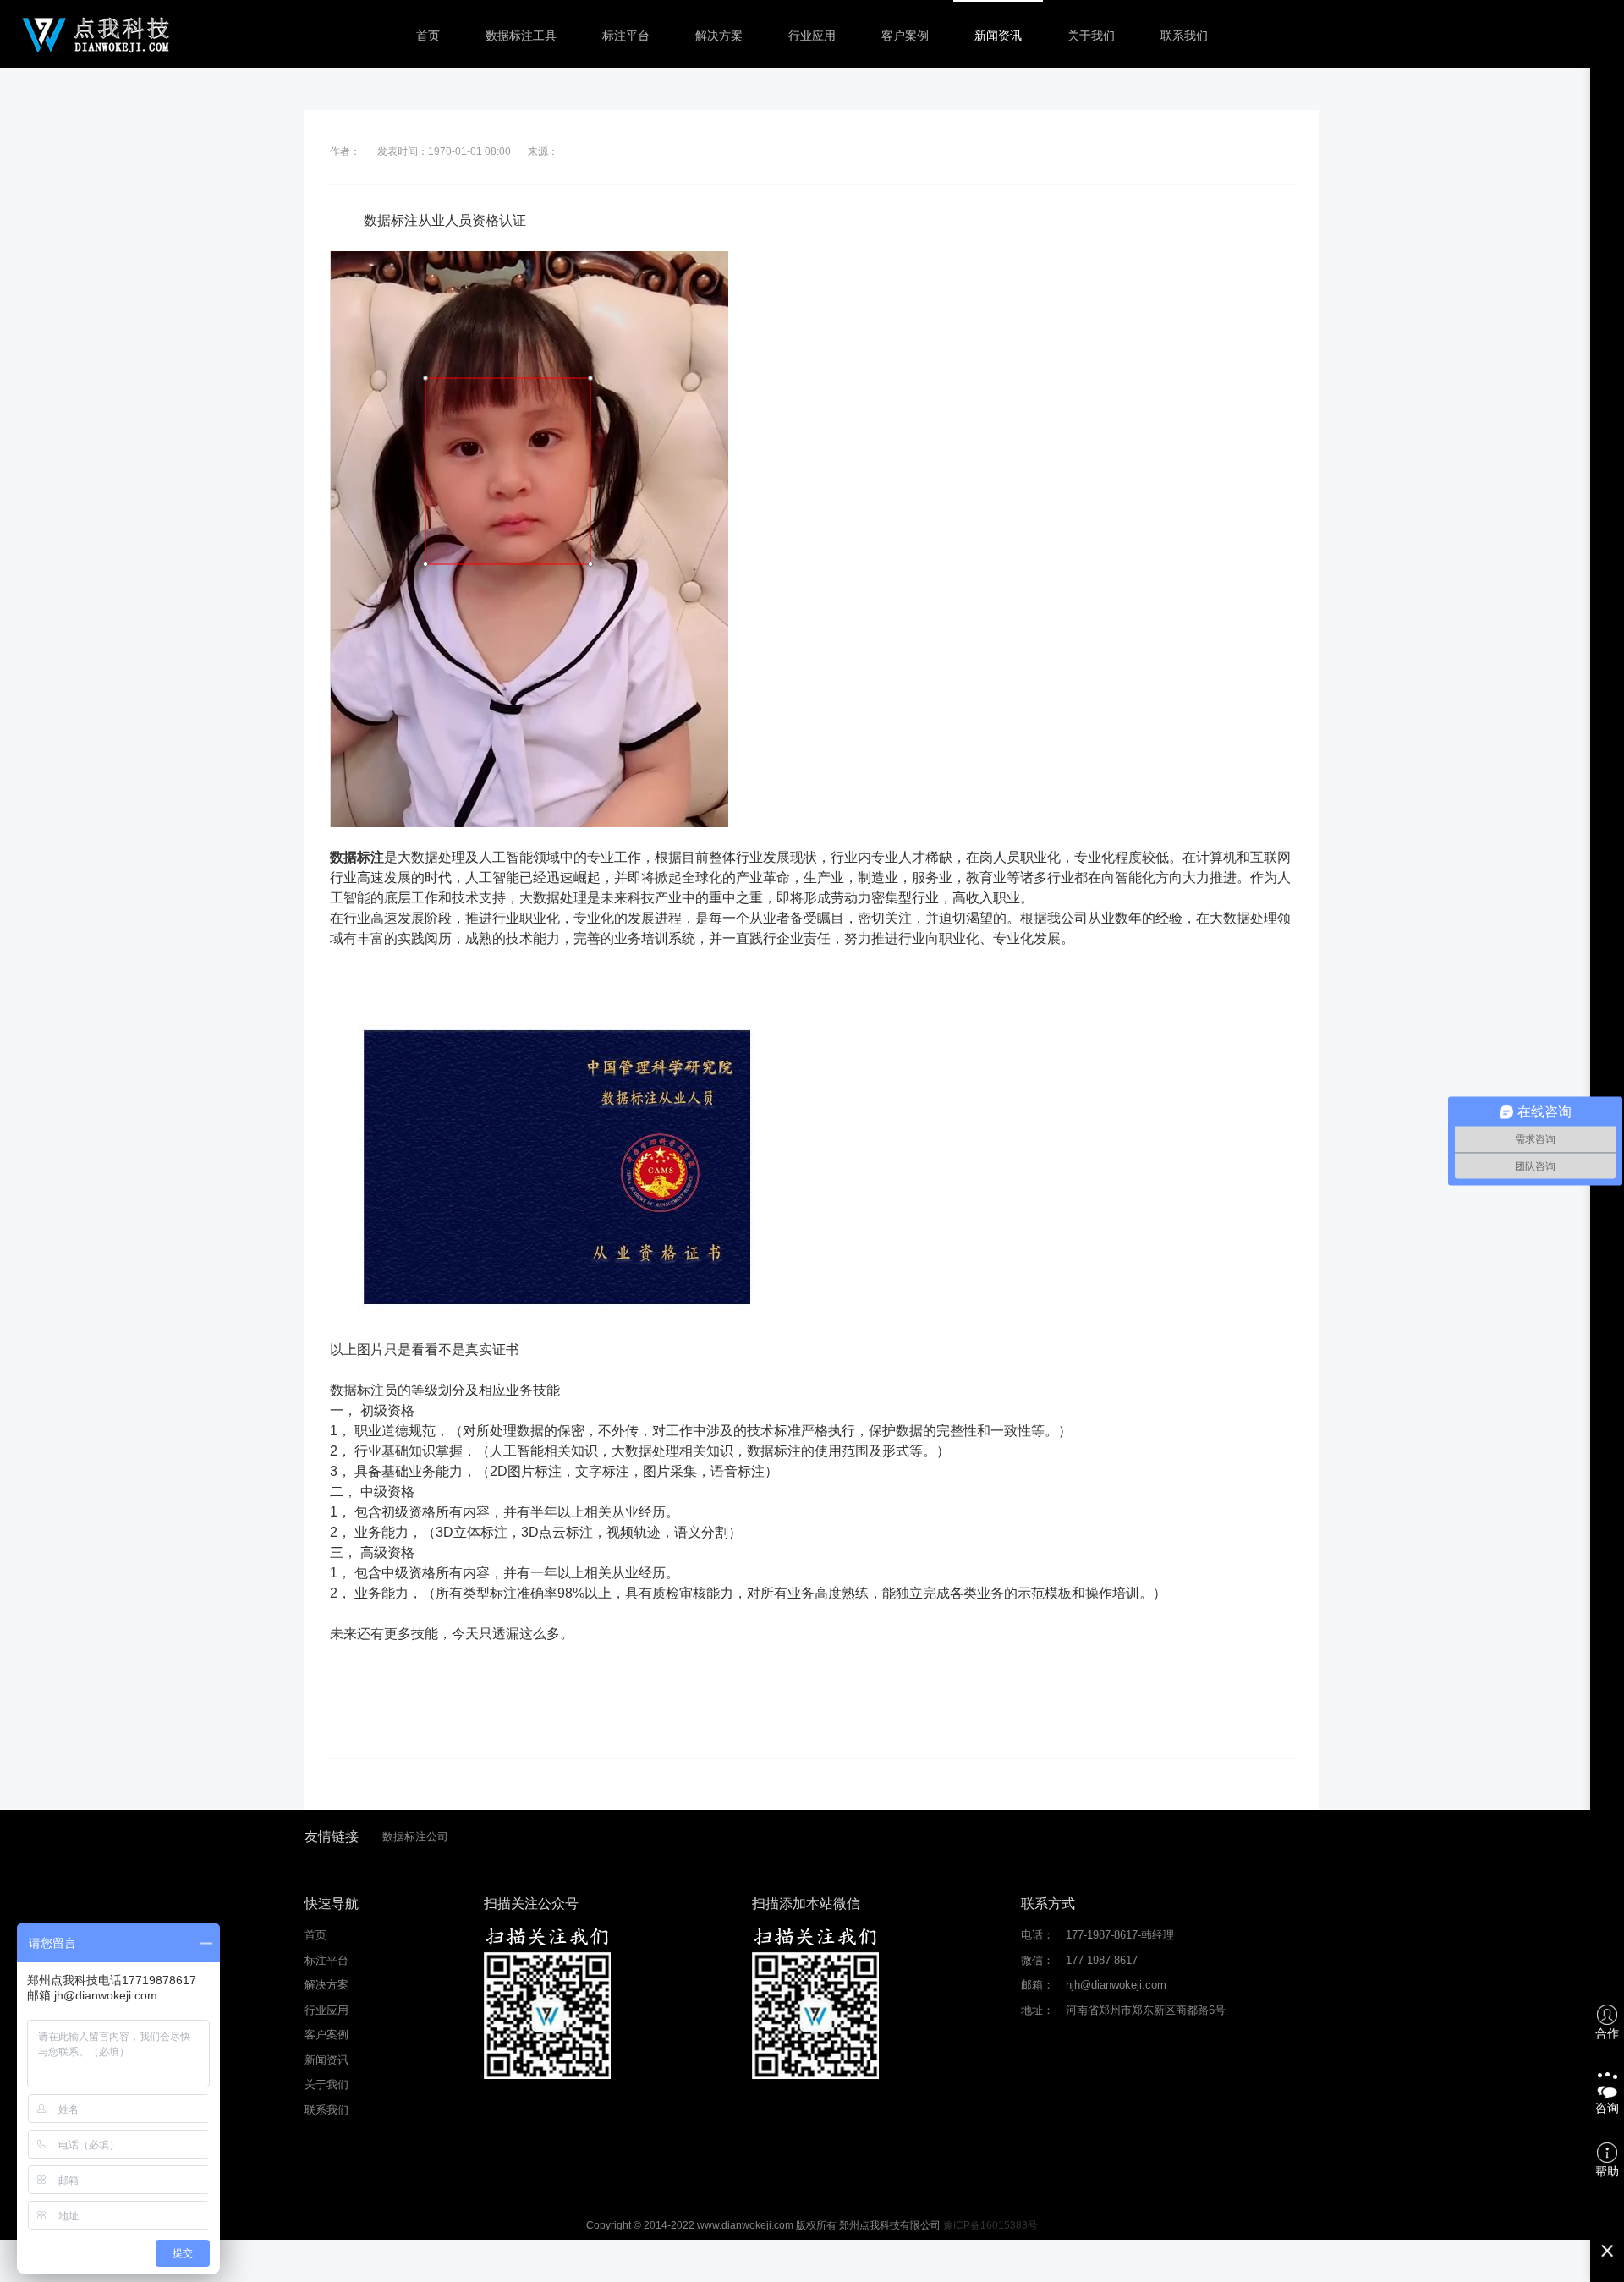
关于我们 (1091, 36)
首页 (428, 36)
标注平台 (626, 36)
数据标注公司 (415, 1837)
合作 (1607, 2033)
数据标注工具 (521, 36)
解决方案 (719, 36)
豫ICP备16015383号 (990, 2225)
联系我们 (1184, 36)
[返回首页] (96, 34)
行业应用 (812, 36)
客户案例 (905, 36)
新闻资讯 (998, 36)
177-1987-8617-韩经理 (1120, 1935)
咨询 (1607, 2108)
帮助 (1607, 2171)
